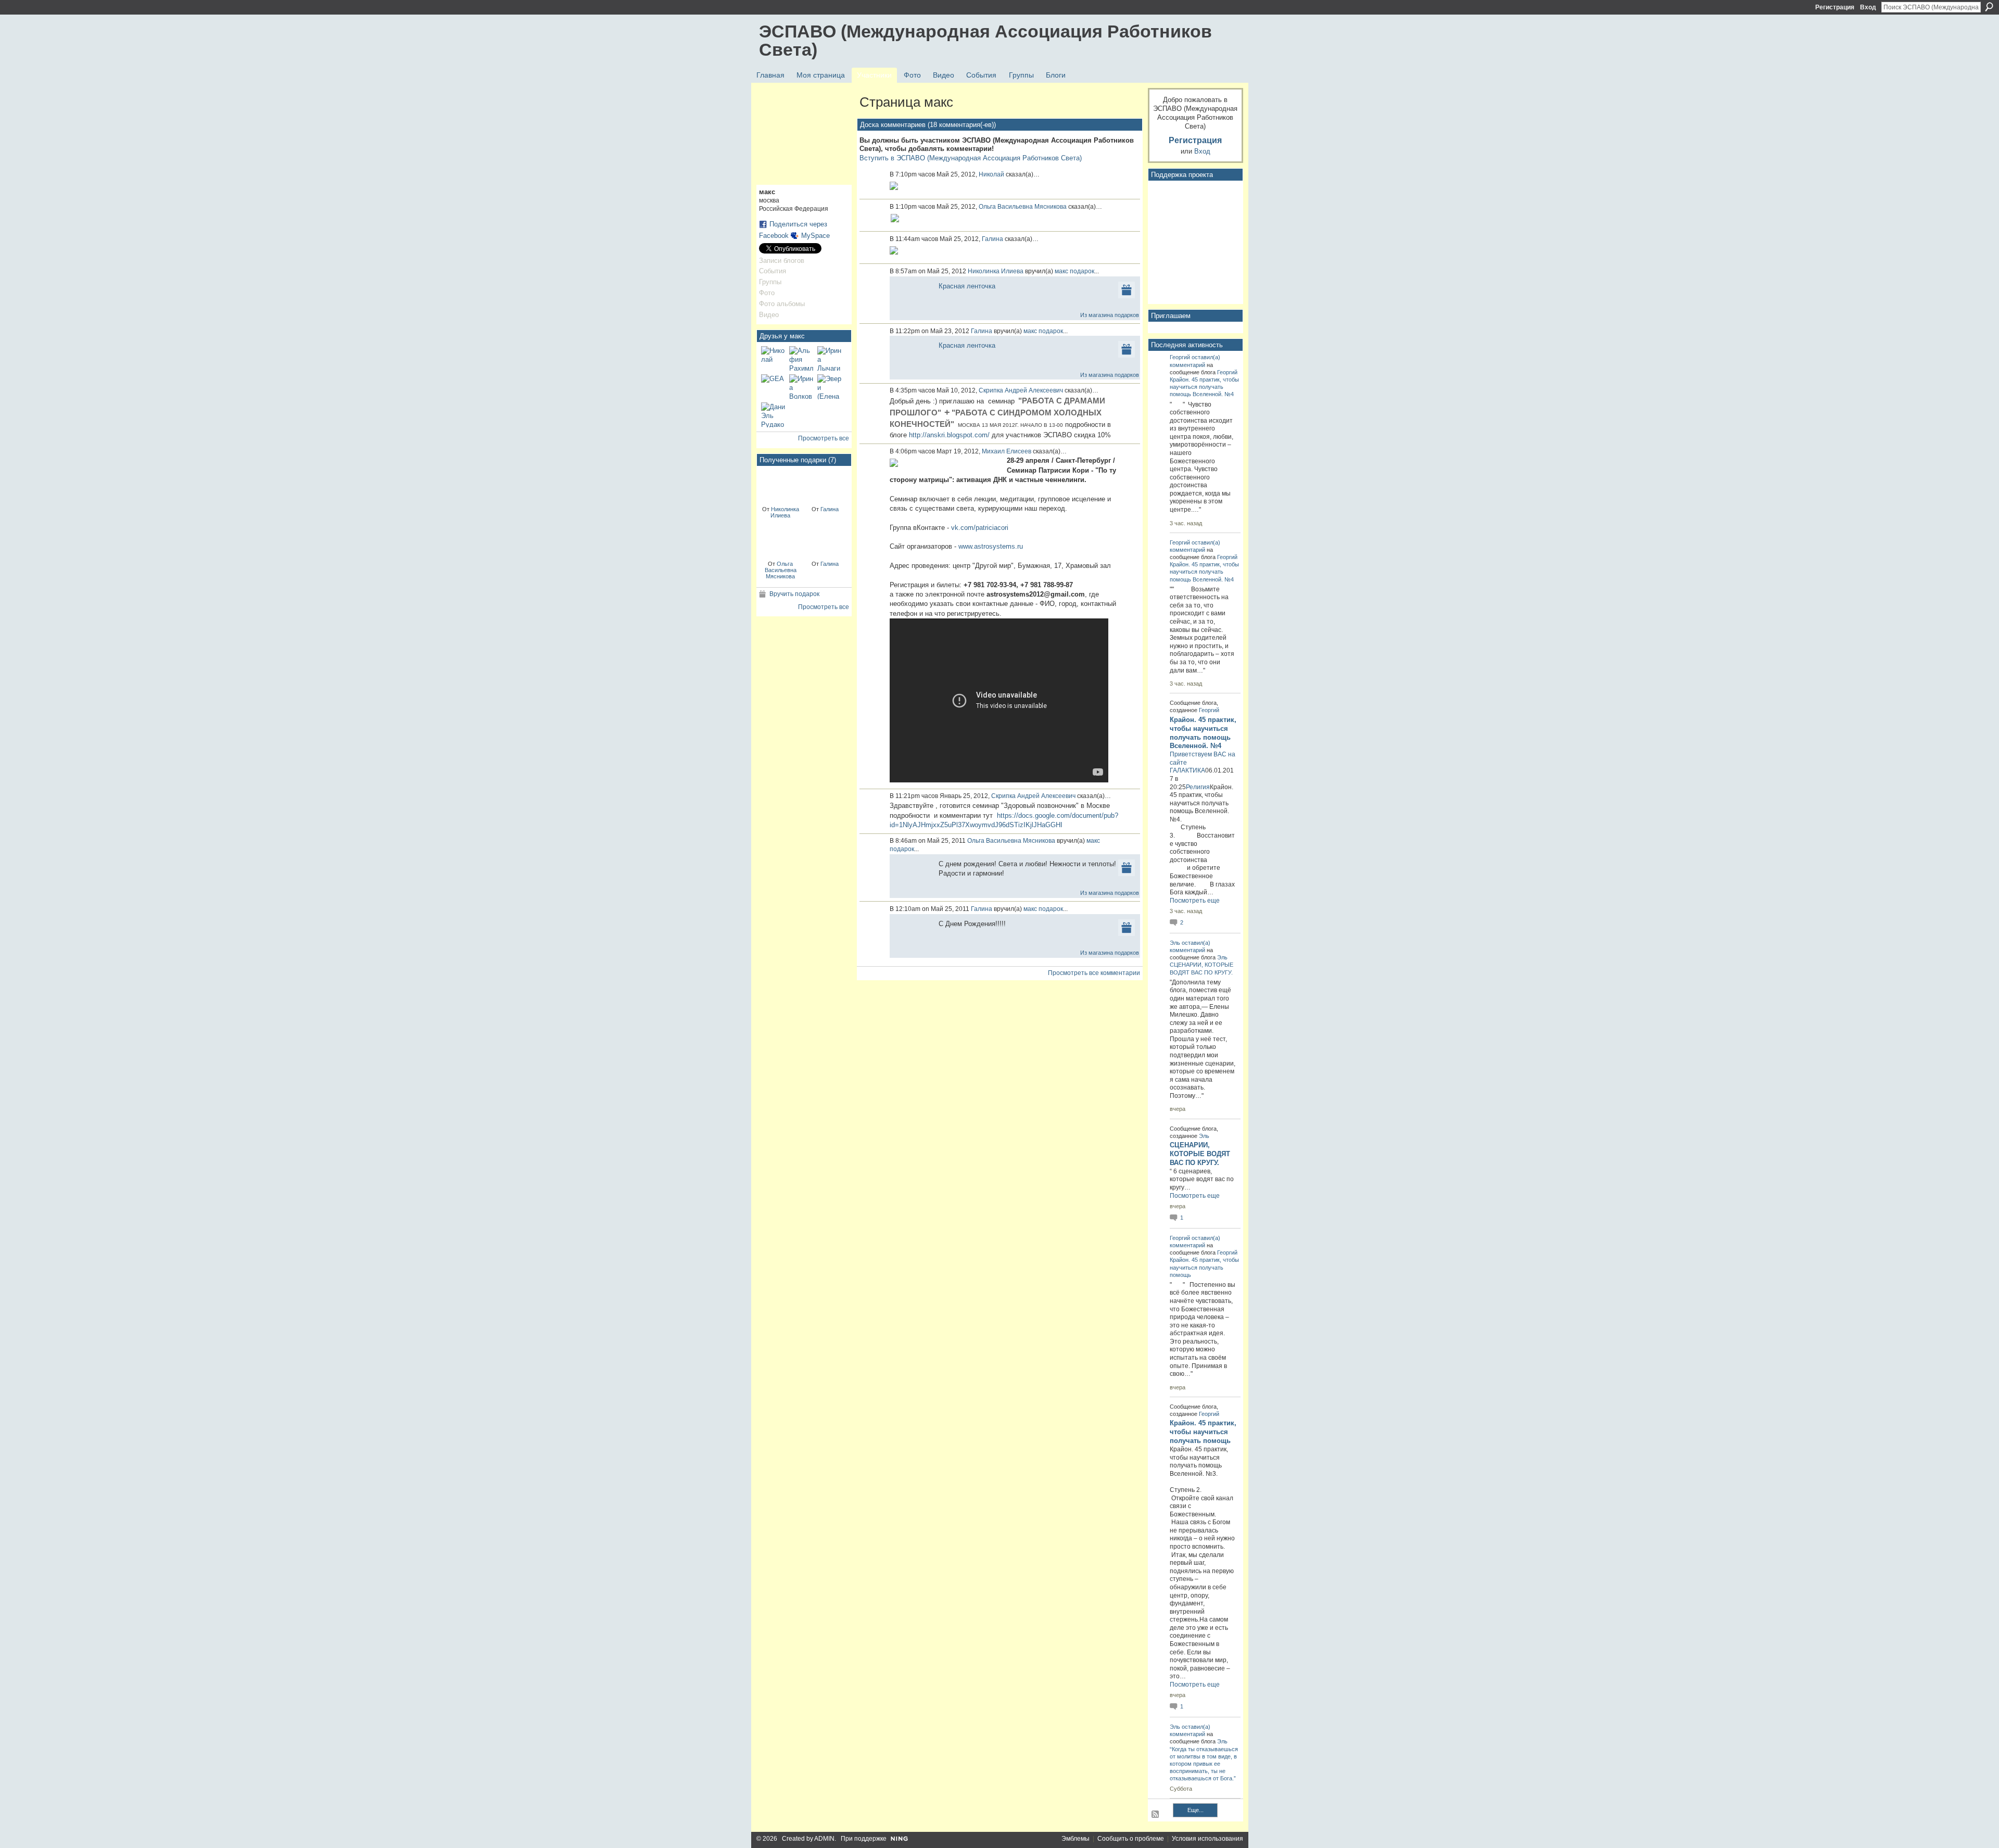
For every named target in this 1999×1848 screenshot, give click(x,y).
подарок (1082, 271)
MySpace (815, 236)
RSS (1156, 1815)
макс (1061, 271)
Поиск (1989, 7)
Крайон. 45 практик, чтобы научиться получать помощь (1204, 1267)
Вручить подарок (794, 594)
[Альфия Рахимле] (802, 359)
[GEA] (774, 387)
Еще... (1195, 1810)
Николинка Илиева (785, 512)
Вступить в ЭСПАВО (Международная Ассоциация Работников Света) (971, 158)
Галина (830, 509)
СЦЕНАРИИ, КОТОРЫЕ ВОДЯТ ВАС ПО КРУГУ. (1200, 1154)
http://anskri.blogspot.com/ (949, 435)
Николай (991, 174)
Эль (1175, 943)
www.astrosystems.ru (991, 546)
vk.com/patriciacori (980, 528)
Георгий (1180, 357)
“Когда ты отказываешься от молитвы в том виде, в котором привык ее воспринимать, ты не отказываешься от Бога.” (1204, 1764)
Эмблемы (1076, 1839)
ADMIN (824, 1839)
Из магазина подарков (1110, 315)
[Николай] (774, 359)
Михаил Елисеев (1007, 451)
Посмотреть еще (1195, 901)
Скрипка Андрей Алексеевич (1021, 390)
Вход (1868, 7)
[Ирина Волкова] (802, 387)
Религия (1198, 787)
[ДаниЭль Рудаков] (774, 415)
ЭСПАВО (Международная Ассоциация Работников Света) (985, 40)
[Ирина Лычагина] (830, 359)
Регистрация (1835, 7)
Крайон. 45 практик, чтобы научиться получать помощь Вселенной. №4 (1204, 387)
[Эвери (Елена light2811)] (830, 387)
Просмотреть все (824, 438)
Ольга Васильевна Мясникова (781, 570)
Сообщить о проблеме (1131, 1839)
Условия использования (1207, 1839)
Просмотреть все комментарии (1094, 973)
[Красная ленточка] (781, 485)
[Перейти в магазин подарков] (1127, 289)
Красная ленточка (967, 286)
